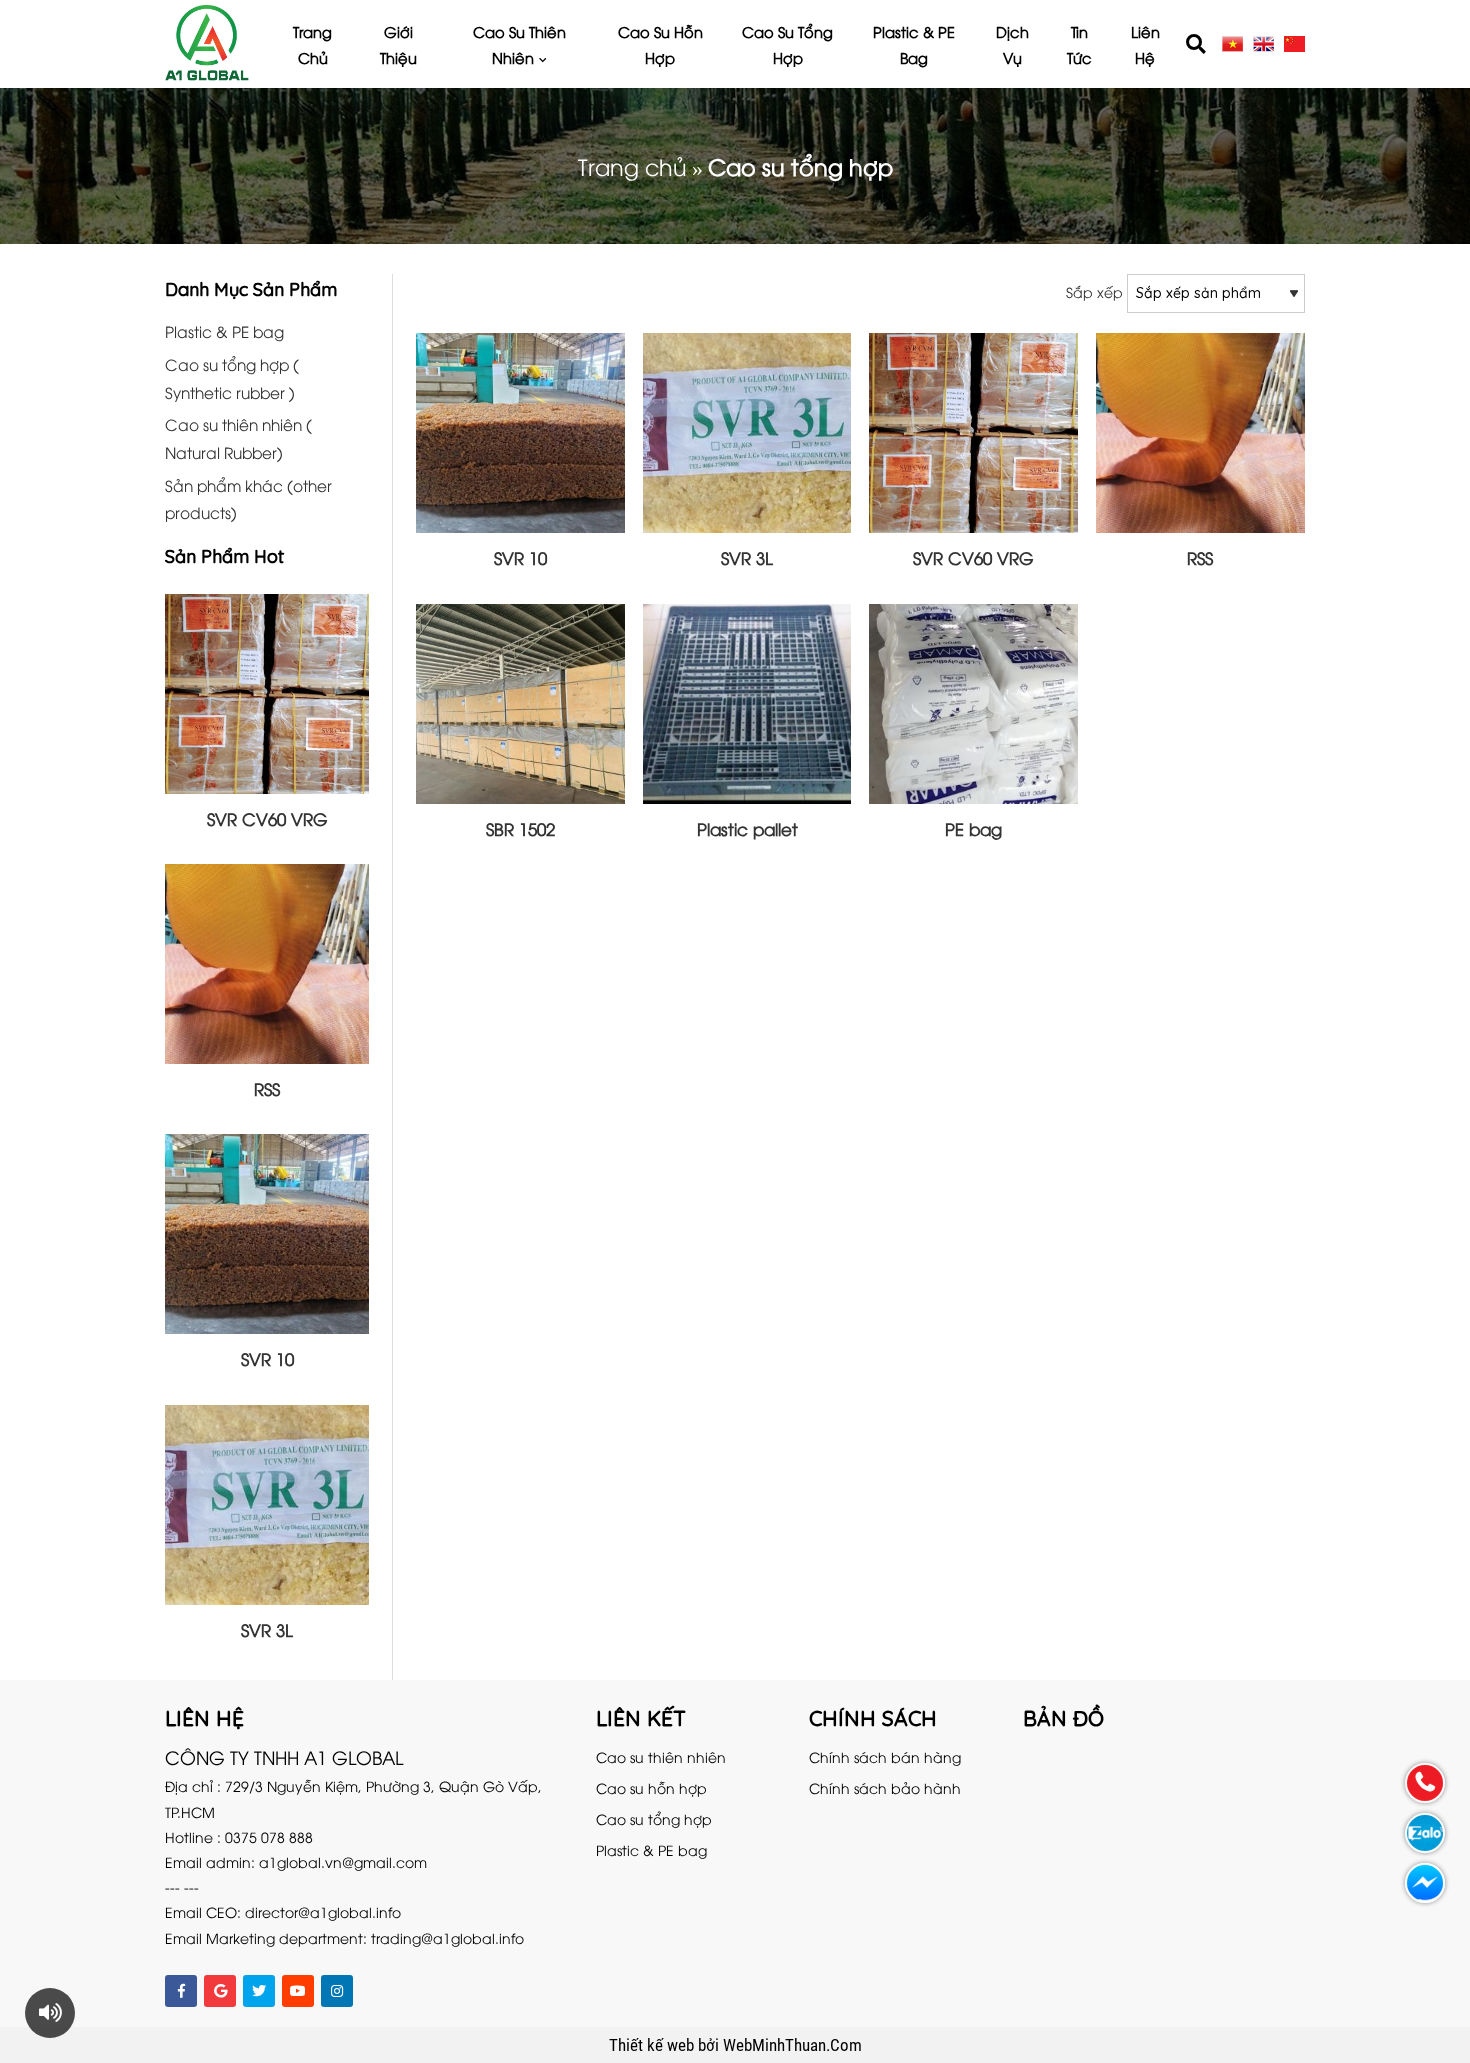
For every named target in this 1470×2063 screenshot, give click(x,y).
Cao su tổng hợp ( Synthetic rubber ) (232, 377)
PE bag (973, 828)
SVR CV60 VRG (267, 818)
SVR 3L (267, 1629)
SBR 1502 (520, 828)
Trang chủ (312, 44)
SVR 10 (267, 1358)
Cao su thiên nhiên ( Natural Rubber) (238, 437)
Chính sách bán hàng (885, 1756)
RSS (267, 1088)
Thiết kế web (653, 2045)
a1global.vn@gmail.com (343, 1861)
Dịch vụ (1012, 44)
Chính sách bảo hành (885, 1787)
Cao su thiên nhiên (519, 44)
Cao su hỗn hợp (660, 44)
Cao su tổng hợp (787, 44)
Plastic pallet (747, 828)
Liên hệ (1145, 44)
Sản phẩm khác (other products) (248, 498)
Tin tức (1079, 44)
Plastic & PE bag (914, 44)
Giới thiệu (398, 44)
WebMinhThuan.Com (792, 2045)
